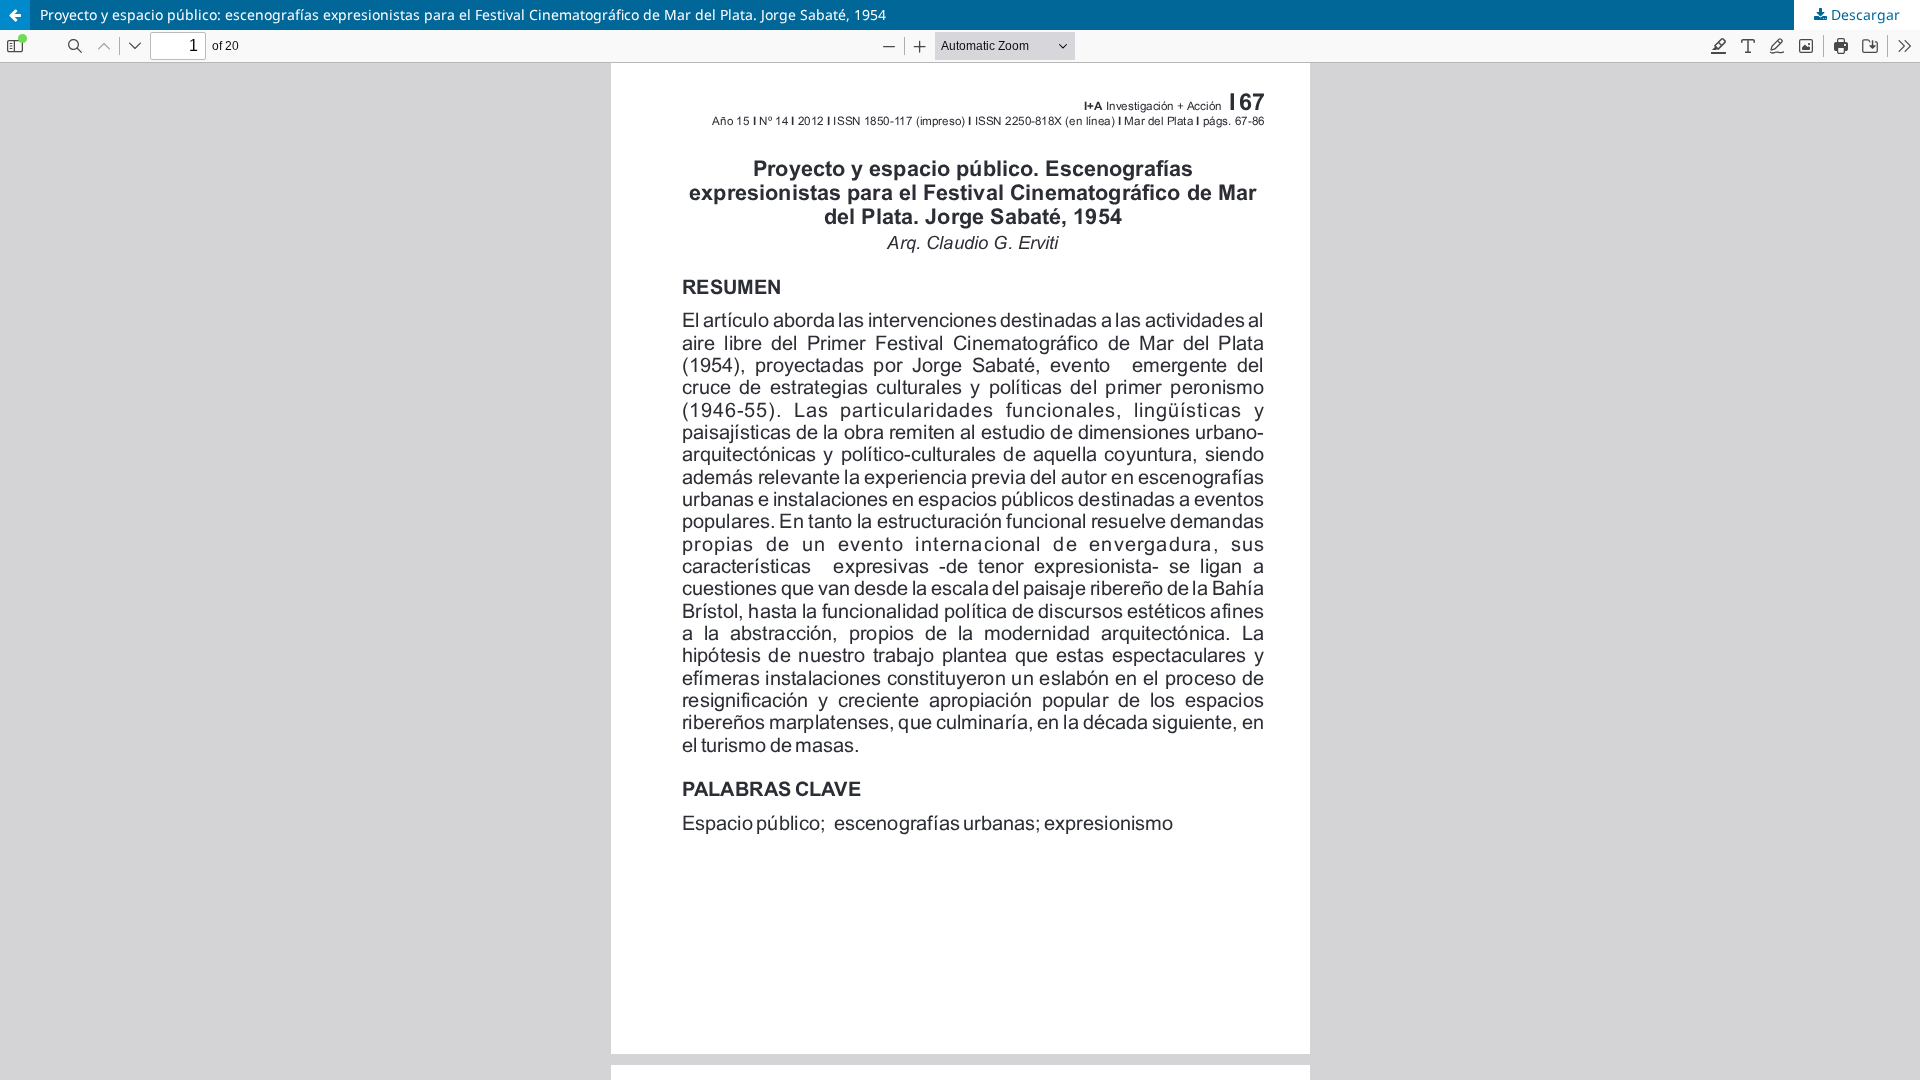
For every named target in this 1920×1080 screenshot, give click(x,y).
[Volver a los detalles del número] (15, 15)
